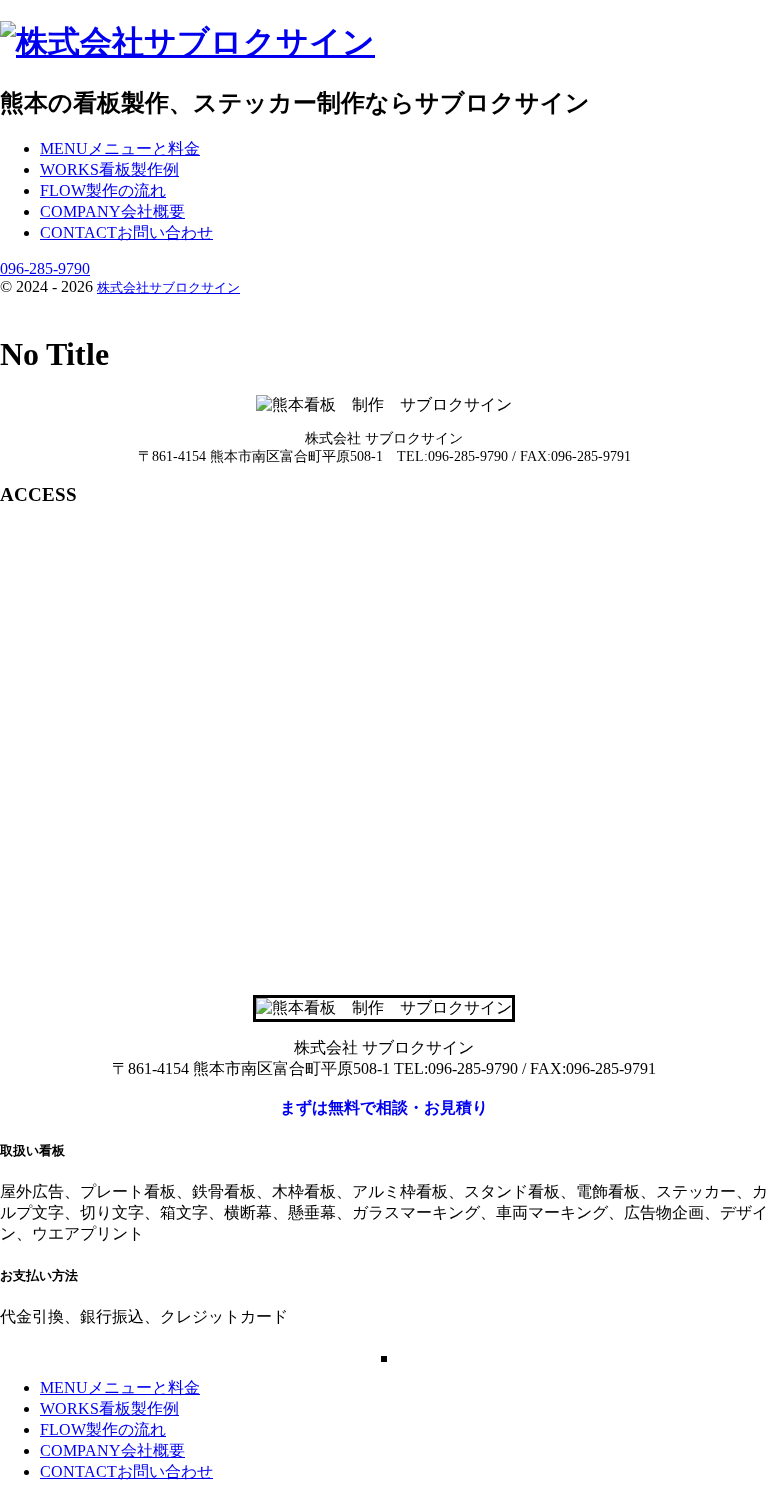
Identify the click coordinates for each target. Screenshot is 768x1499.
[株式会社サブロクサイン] (187, 42)
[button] (384, 1108)
